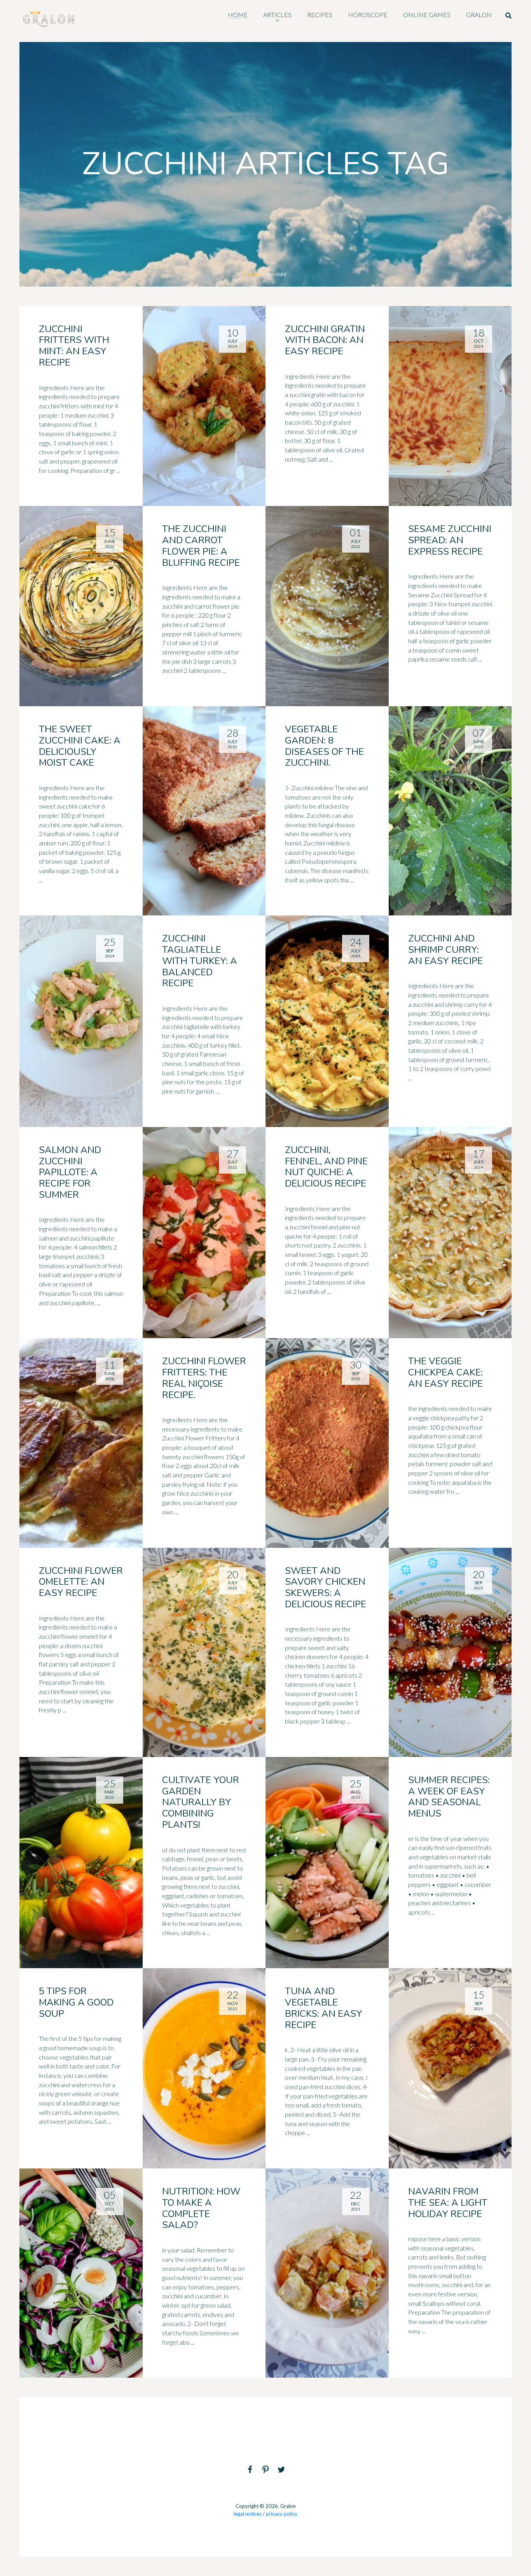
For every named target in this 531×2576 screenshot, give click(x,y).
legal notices (248, 2514)
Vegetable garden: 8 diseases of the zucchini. (324, 746)
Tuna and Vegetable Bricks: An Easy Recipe (324, 2008)
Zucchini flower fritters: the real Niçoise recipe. (204, 1378)
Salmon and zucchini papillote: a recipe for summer (70, 1172)
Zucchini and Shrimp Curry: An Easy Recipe (445, 950)
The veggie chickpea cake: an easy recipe (445, 1372)
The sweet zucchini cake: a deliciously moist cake (80, 746)
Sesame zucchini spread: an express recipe (450, 540)
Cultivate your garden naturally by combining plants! (201, 1802)
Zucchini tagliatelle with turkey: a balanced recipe (200, 961)
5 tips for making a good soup (76, 2002)
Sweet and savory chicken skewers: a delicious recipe (326, 1587)
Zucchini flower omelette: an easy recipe (81, 1582)
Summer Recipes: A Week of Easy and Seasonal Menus (449, 1797)
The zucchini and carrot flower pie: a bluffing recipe (201, 546)
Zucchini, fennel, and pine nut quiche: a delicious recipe (326, 1167)
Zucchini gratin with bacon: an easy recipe (325, 340)
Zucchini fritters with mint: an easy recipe (74, 346)
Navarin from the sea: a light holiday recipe (448, 2203)
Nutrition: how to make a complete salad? (201, 2208)
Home (252, 274)
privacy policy (282, 2514)
